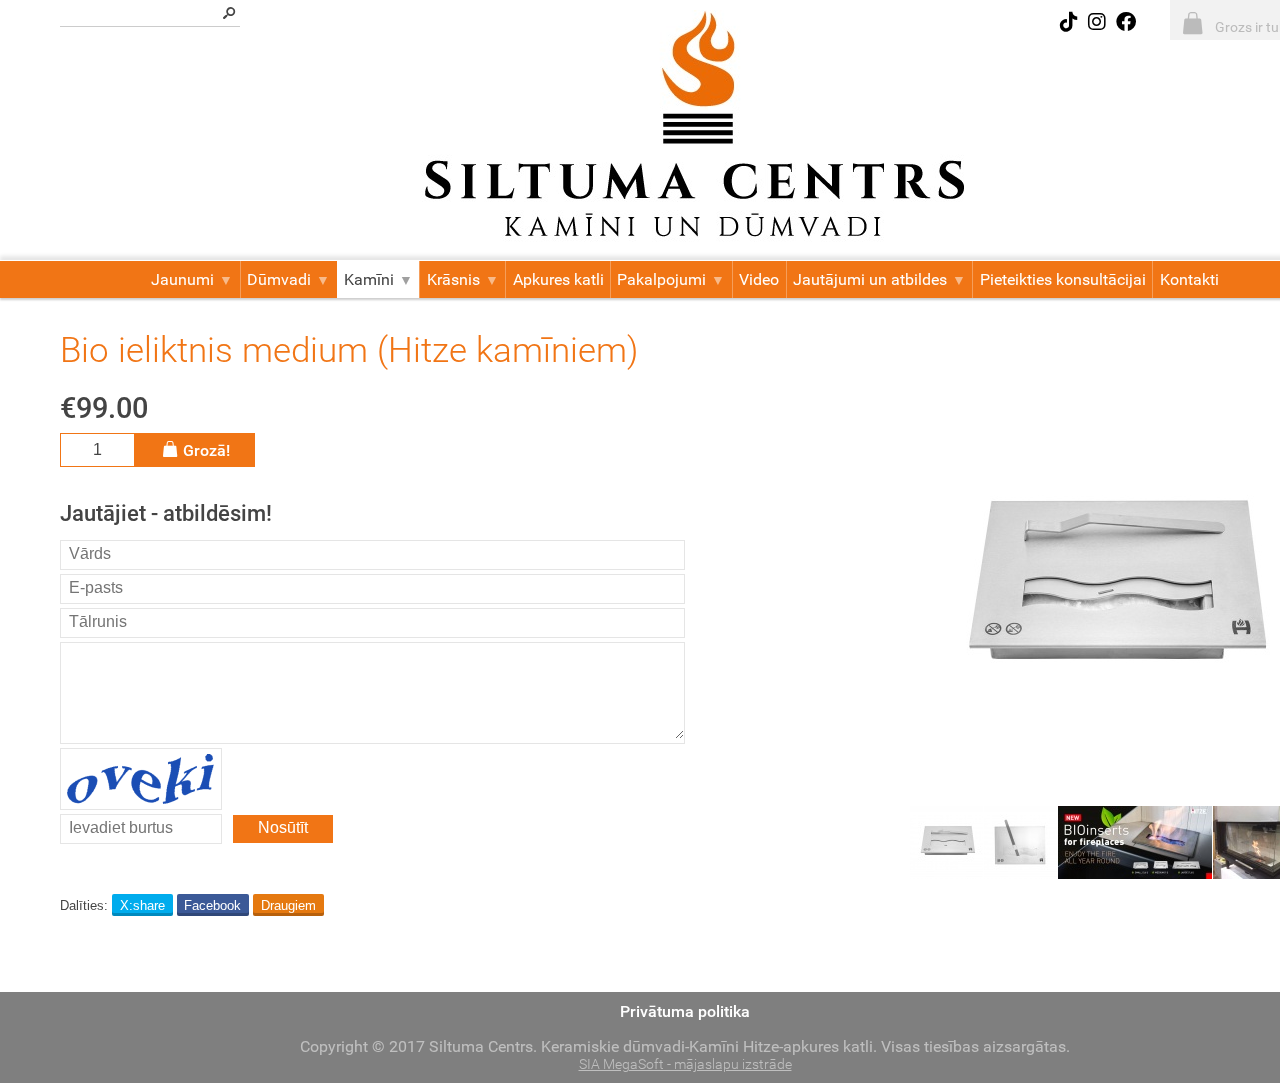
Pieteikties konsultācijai (1063, 279)
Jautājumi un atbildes (870, 279)
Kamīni (369, 279)
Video (759, 279)
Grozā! (206, 450)
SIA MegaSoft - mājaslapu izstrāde (685, 1064)
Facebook (212, 905)
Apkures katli (558, 279)
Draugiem (288, 905)
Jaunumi (182, 279)
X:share (142, 905)
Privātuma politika (685, 1011)
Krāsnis (453, 279)
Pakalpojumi (661, 279)
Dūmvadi (279, 279)
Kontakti (1189, 279)
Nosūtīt (283, 827)
